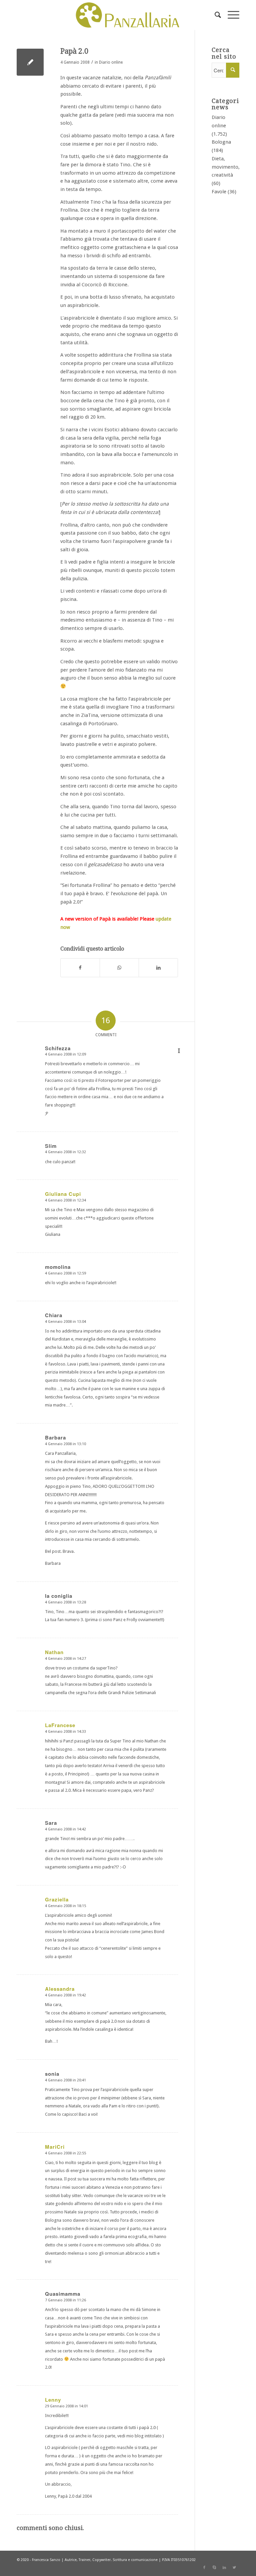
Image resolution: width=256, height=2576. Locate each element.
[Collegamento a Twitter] (234, 2568)
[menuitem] (214, 15)
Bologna (221, 142)
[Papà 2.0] (30, 62)
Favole (219, 192)
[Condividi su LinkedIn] (158, 968)
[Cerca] (214, 15)
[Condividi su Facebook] (80, 968)
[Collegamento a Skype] (214, 2568)
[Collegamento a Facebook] (204, 2568)
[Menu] (230, 15)
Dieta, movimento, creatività (226, 167)
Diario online (111, 62)
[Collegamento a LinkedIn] (224, 2568)
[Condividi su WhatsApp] (119, 968)
